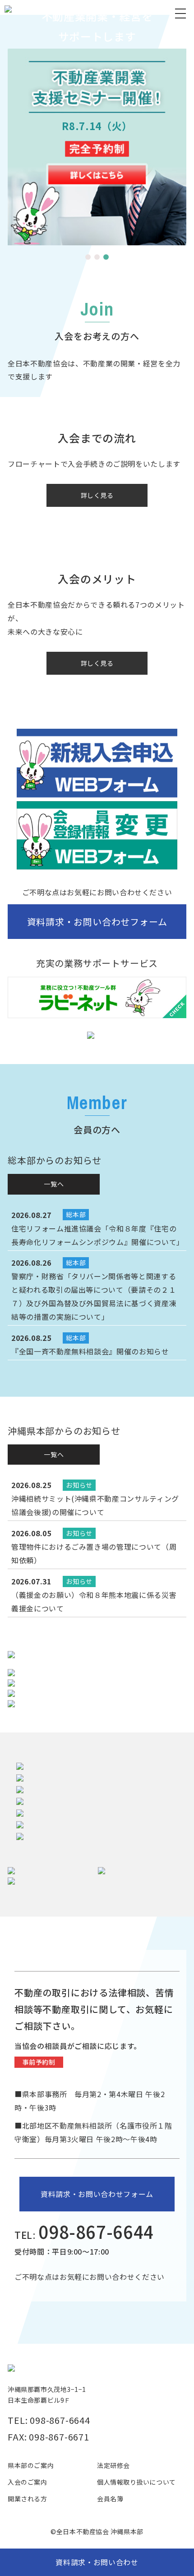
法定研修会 (113, 2465)
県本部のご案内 (31, 2465)
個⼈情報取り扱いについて (136, 2482)
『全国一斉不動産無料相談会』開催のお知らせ (90, 1351)
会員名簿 (110, 2499)
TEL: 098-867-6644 (49, 2420)
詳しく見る (97, 495)
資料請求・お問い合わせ (97, 2562)
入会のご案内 (27, 2482)
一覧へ (54, 1184)
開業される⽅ (27, 2499)
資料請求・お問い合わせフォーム (97, 922)
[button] (88, 257)
